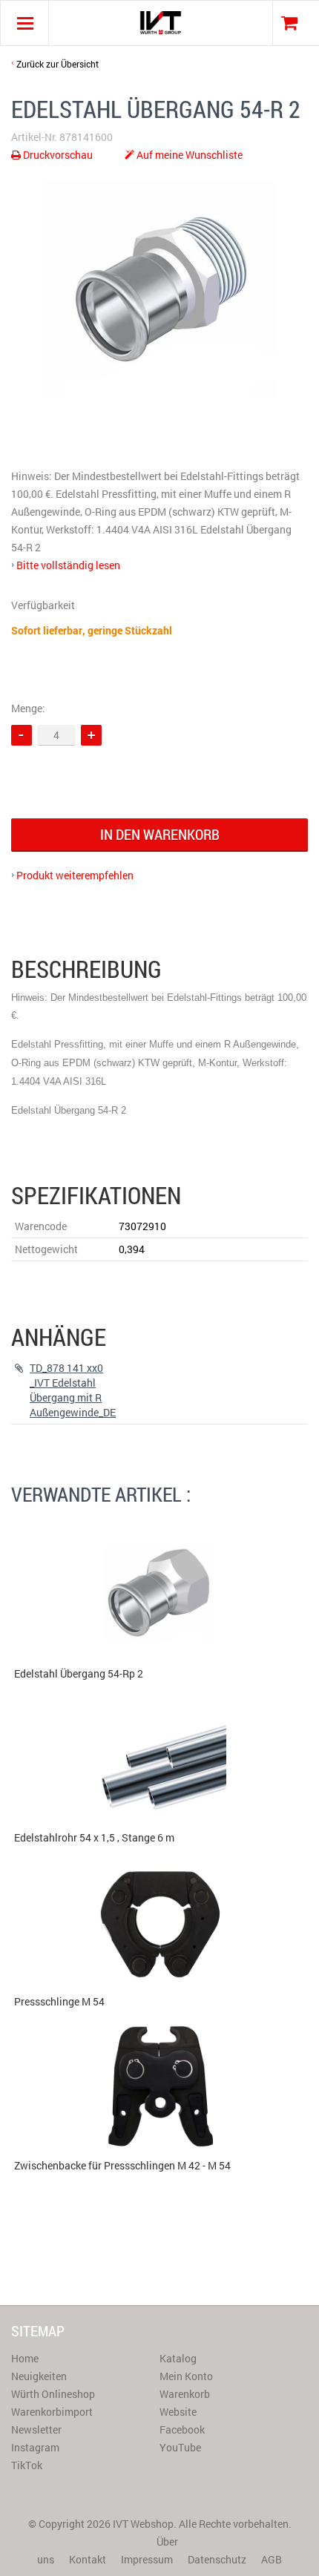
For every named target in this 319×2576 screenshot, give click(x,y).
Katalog (178, 2358)
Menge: (28, 708)
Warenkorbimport (52, 2412)
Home (25, 2358)
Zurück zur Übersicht (57, 64)
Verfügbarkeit (43, 605)
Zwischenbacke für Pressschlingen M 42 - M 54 (122, 2165)
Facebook (182, 2429)
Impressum (147, 2559)
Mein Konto (186, 2376)
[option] (159, 289)
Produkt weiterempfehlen (75, 875)
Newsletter (36, 2429)
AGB (272, 2559)
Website (178, 2412)
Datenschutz (217, 2559)
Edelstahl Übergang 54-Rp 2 (79, 1673)
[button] (91, 735)
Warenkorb (185, 2394)
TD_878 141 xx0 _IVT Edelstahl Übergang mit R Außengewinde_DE (73, 1390)
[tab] (101, 1495)
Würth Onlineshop (53, 2394)
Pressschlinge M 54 (59, 2001)
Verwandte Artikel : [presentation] (101, 1494)
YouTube (180, 2447)
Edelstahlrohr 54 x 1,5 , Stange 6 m (94, 1837)
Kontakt (88, 2559)
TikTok (27, 2465)
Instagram (35, 2447)
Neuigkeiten (39, 2376)
